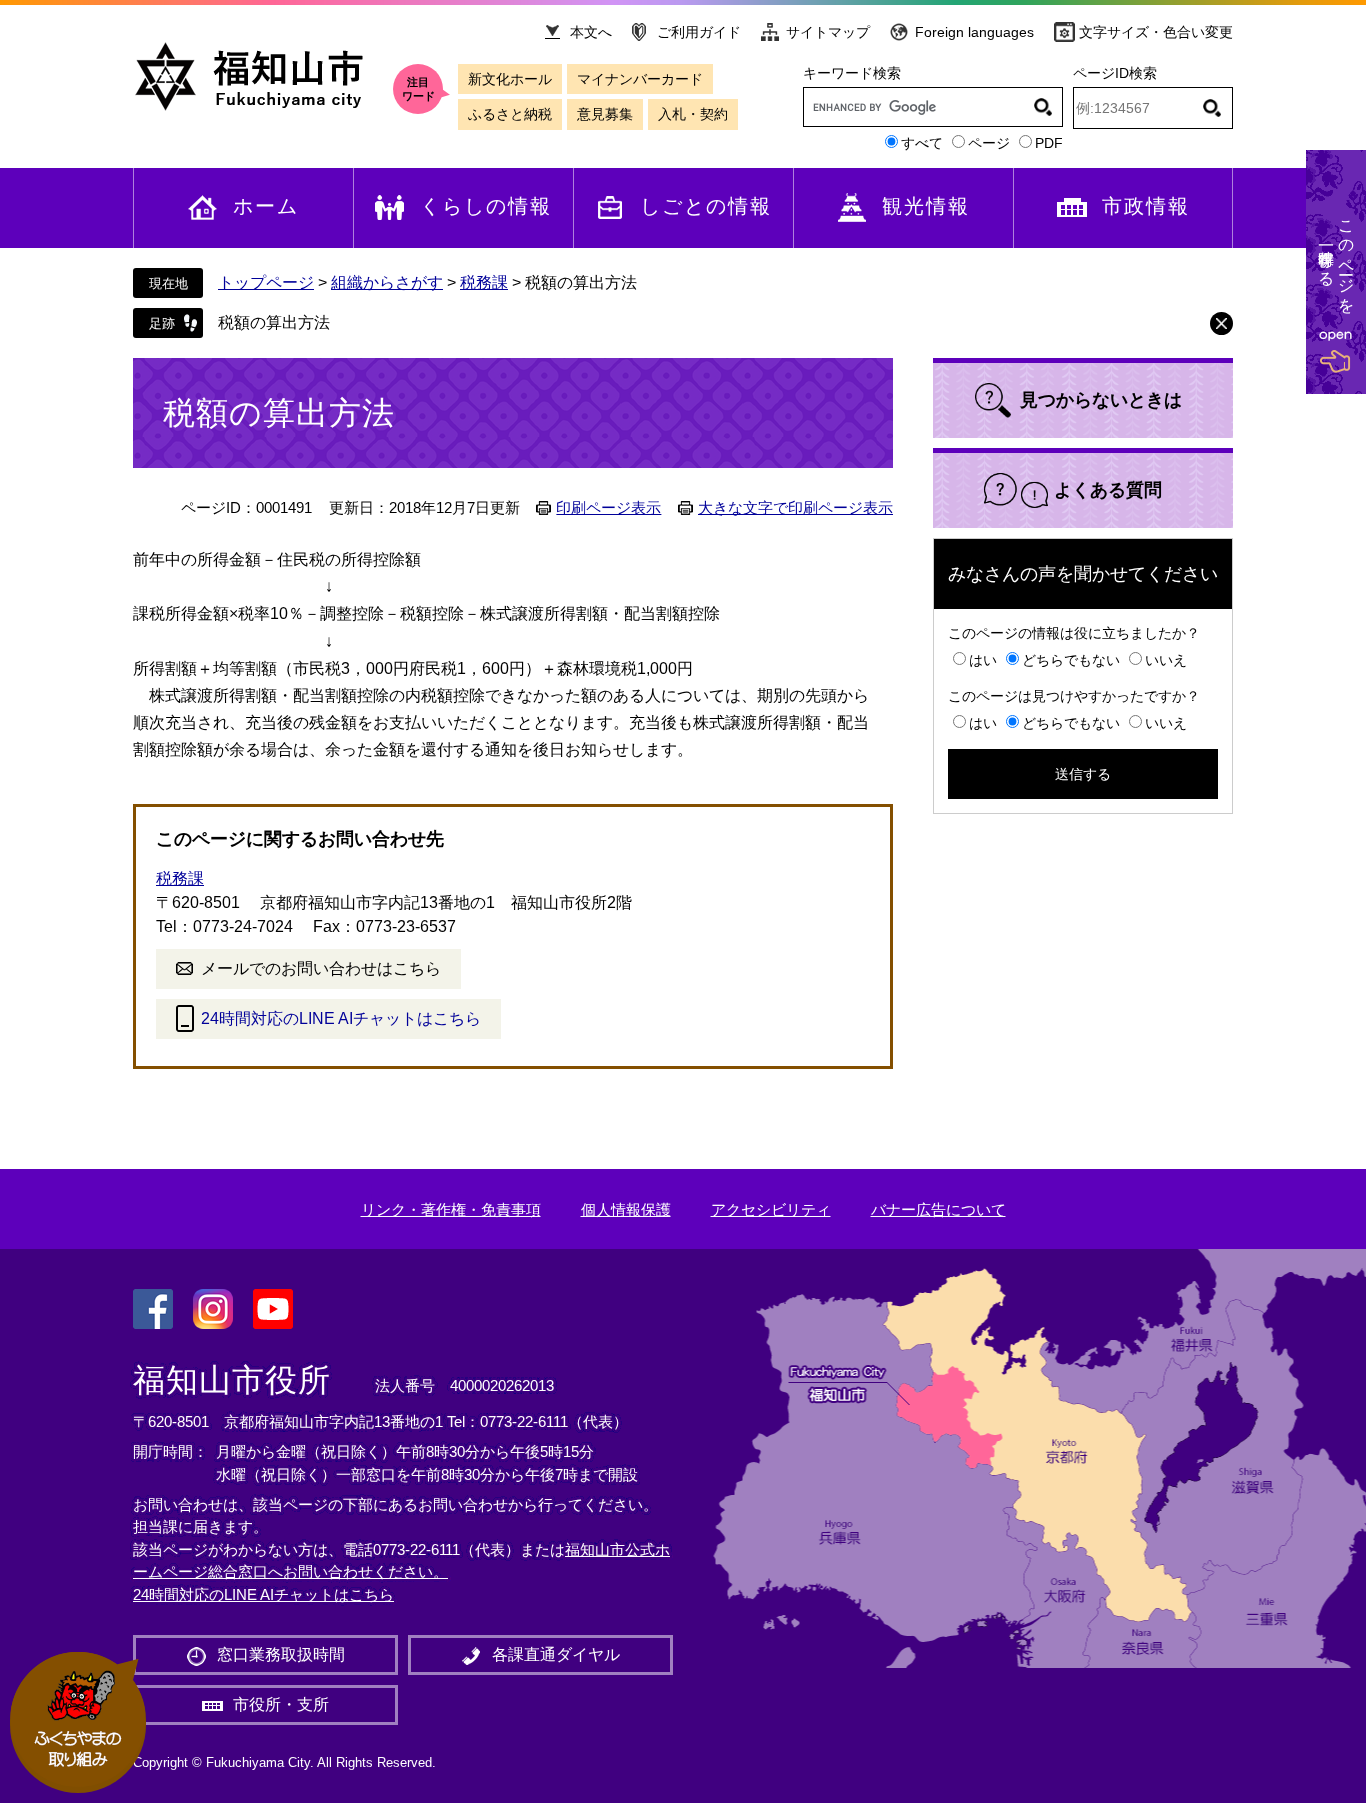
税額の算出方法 (274, 322)
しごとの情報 (706, 206)
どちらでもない (1071, 660)
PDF (1049, 143)
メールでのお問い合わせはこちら (321, 968)
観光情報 (926, 206)
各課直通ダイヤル (556, 1654)
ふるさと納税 (510, 114)
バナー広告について (938, 1209)
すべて (922, 143)
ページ (989, 143)
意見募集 (605, 114)
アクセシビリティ (771, 1209)
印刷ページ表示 (608, 508)
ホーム (266, 206)
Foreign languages (974, 32)
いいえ (1166, 660)
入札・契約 (693, 114)
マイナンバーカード (640, 79)
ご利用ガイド (699, 32)
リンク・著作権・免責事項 (451, 1209)
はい (983, 660)
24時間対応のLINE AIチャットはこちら (341, 1018)
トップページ (266, 282)
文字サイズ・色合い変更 (1156, 32)
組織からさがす (387, 282)
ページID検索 (1115, 73)
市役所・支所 (281, 1704)
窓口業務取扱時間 (281, 1654)
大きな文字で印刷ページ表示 (795, 508)
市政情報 (1146, 206)
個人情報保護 (626, 1209)
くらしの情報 (486, 206)
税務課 (484, 282)
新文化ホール (510, 79)
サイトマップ (828, 32)
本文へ (591, 32)
